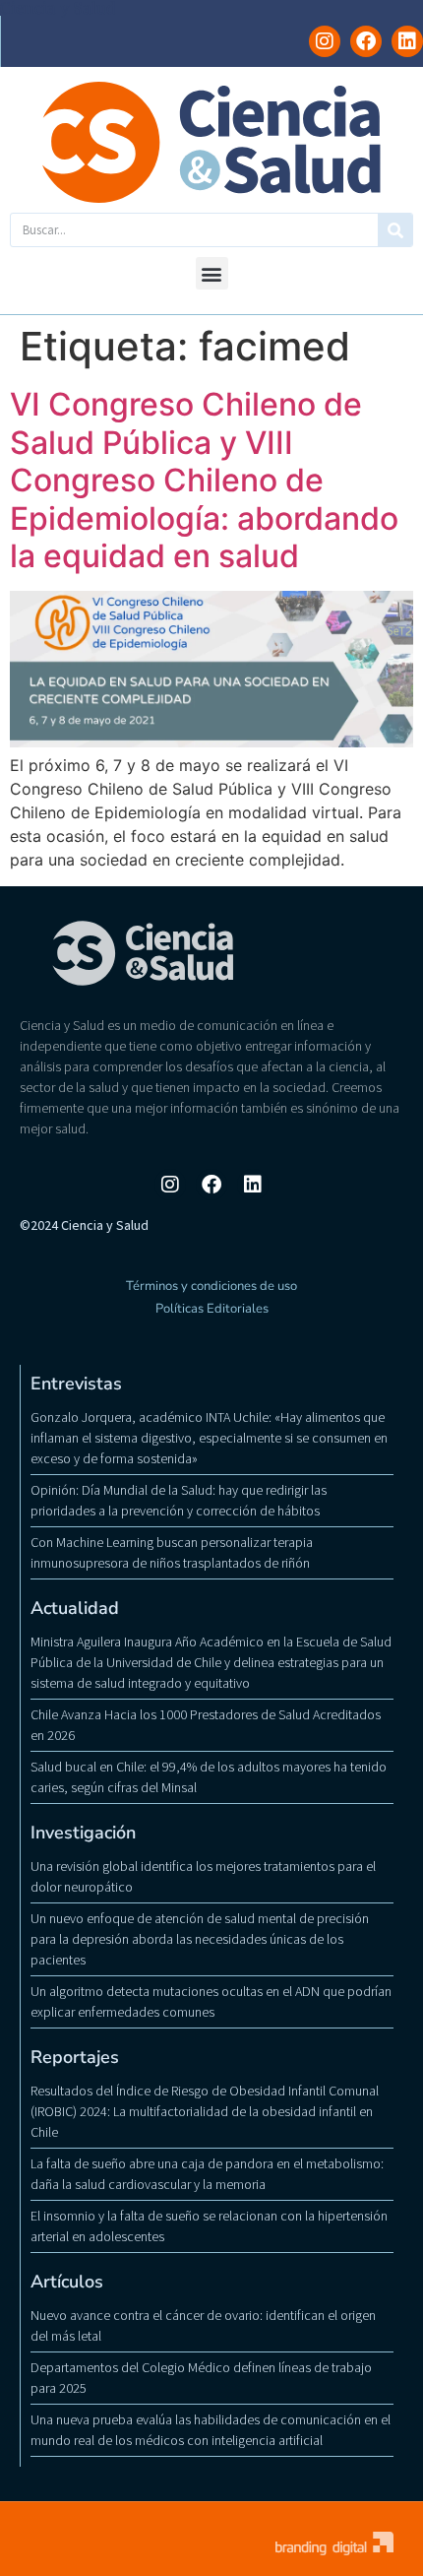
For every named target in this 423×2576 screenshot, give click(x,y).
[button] (212, 273)
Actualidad (75, 1608)
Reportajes (75, 2057)
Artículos (67, 2282)
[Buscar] (395, 230)
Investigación (83, 1833)
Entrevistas (76, 1384)
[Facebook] (366, 41)
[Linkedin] (407, 41)
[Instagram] (325, 41)
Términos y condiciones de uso (211, 1286)
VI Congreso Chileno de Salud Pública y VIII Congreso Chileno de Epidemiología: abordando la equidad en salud (204, 480)
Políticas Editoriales (212, 1309)
